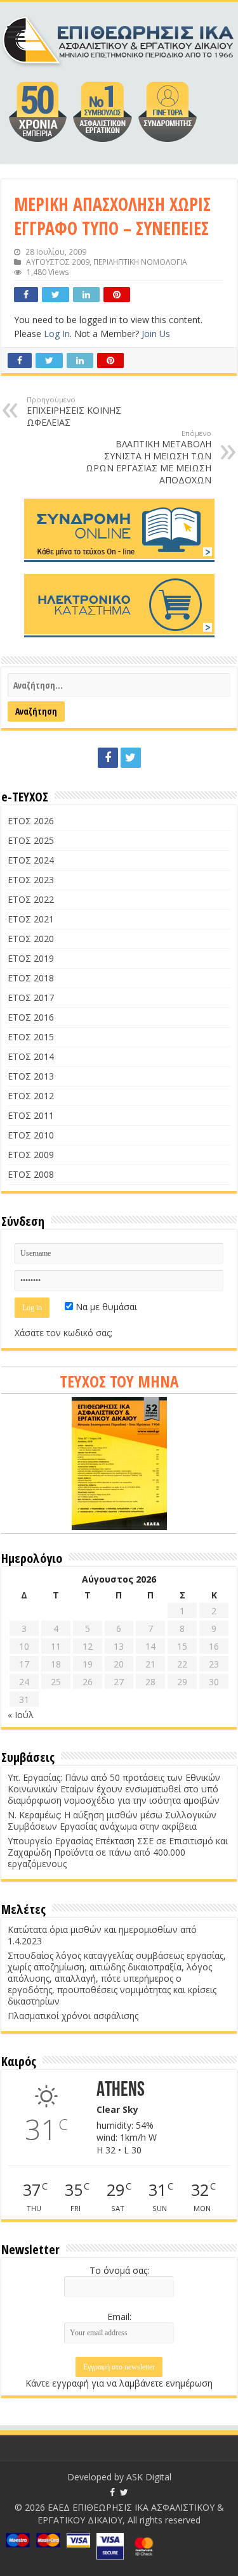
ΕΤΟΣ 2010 (31, 1135)
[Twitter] (131, 758)
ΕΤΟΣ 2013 (31, 1076)
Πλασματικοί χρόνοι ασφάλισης (73, 2016)
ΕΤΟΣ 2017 (31, 998)
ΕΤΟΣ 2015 (31, 1037)
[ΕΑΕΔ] (119, 38)
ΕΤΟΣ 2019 (31, 958)
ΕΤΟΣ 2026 (31, 821)
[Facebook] (108, 758)
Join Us (156, 334)
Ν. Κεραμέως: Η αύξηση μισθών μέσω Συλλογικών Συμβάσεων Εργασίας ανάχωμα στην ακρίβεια (112, 1820)
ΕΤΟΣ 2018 (31, 978)
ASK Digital (149, 2477)
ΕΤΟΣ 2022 (31, 899)
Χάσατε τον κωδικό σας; (63, 1333)
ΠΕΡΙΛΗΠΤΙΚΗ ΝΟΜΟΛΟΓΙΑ (140, 262)
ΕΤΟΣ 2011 (31, 1115)
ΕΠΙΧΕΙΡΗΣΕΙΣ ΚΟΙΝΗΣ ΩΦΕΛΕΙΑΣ (74, 411)
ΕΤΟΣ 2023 (31, 880)
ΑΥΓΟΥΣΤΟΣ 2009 (58, 262)
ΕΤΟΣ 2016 (31, 1017)
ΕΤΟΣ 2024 (31, 860)
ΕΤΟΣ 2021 (31, 919)
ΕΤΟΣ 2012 (31, 1096)
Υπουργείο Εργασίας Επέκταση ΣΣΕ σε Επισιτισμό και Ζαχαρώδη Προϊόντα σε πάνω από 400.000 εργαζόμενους (118, 1852)
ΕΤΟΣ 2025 (31, 840)
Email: (119, 2317)
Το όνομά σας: (119, 2270)
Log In (57, 334)
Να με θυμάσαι (105, 1307)
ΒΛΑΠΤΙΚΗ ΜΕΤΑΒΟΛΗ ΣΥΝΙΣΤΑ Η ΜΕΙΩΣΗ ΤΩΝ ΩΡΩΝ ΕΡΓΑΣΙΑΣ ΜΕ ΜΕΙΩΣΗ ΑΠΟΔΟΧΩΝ (149, 457)
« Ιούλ (21, 1715)
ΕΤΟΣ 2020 (31, 939)
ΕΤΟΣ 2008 (31, 1174)
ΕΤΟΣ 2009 (31, 1155)
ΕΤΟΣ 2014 (31, 1056)
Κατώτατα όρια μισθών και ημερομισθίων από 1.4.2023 (102, 1935)
